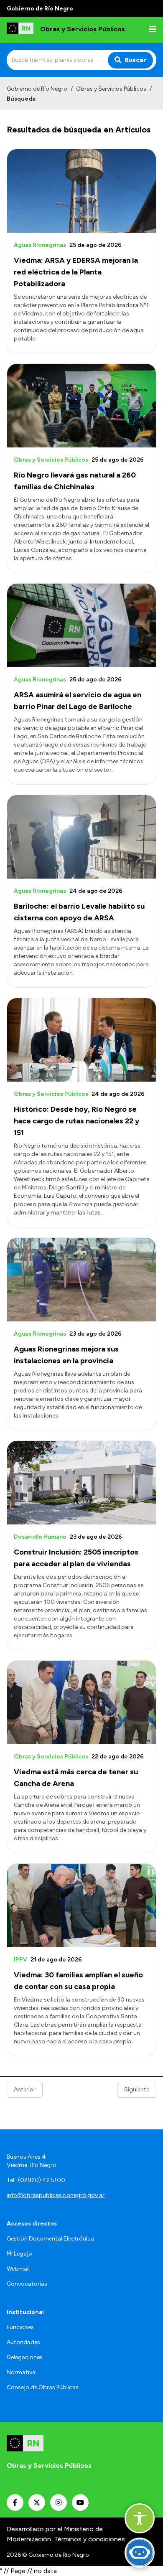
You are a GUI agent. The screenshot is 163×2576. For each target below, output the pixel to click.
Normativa (21, 2372)
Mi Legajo (19, 2254)
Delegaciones (25, 2357)
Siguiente (137, 2090)
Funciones (20, 2327)
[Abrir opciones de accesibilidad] (140, 2518)
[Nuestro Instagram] (59, 2502)
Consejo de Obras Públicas (43, 2387)
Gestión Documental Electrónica (50, 2239)
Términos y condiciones (89, 2539)
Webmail (18, 2269)
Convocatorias (27, 2284)
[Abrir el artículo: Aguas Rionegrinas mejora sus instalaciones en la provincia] (81, 1280)
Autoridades (23, 2342)
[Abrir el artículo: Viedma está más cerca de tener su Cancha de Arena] (81, 1702)
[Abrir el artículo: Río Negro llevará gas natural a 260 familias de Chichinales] (81, 406)
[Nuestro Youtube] (80, 2502)
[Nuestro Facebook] (15, 2502)
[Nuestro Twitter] (37, 2502)
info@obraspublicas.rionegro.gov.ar (56, 2195)
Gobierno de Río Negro (37, 89)
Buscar (135, 60)
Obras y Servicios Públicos (111, 89)
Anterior (25, 2090)
